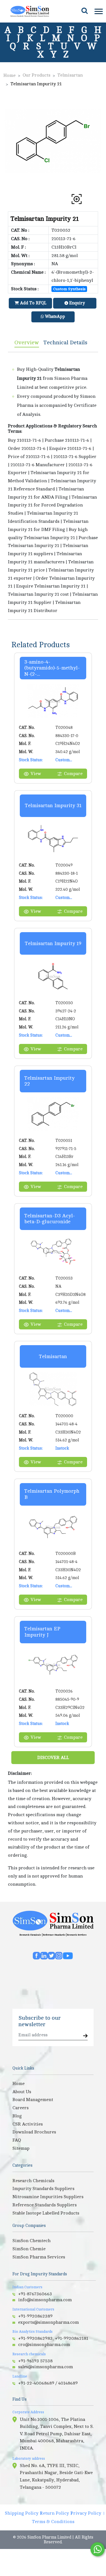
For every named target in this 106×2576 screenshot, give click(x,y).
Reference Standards (54, 1935)
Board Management (33, 2100)
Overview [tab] (27, 342)
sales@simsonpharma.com (46, 2367)
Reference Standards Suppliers (45, 2205)
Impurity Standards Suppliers (43, 2189)
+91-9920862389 (35, 2316)
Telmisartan (70, 75)
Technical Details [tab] (65, 342)
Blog (17, 2116)
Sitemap (21, 2148)
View (36, 774)
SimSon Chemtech (32, 2241)
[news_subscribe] (85, 2036)
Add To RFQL (33, 303)
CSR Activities (28, 2124)
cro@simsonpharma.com (44, 2345)
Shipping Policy (22, 2513)
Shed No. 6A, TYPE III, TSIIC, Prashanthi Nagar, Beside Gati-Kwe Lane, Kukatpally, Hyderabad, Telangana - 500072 (56, 2476)
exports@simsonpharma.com (48, 2322)
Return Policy (54, 2513)
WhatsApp (54, 317)
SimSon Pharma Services (39, 2257)
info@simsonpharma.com (45, 2300)
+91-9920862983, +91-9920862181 (53, 2338)
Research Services (77, 1935)
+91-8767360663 (35, 2294)
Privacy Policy (86, 2513)
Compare (73, 774)
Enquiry (76, 303)
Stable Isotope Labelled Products (46, 2213)
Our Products (36, 75)
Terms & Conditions (53, 2522)
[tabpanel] (53, 486)
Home (9, 75)
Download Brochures (34, 2132)
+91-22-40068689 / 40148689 (48, 2383)
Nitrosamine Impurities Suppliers (48, 2197)
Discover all (53, 1758)
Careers (20, 2108)
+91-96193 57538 (35, 2361)
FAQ (17, 2140)
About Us (22, 2092)
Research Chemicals (30, 1935)
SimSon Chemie (29, 2249)
